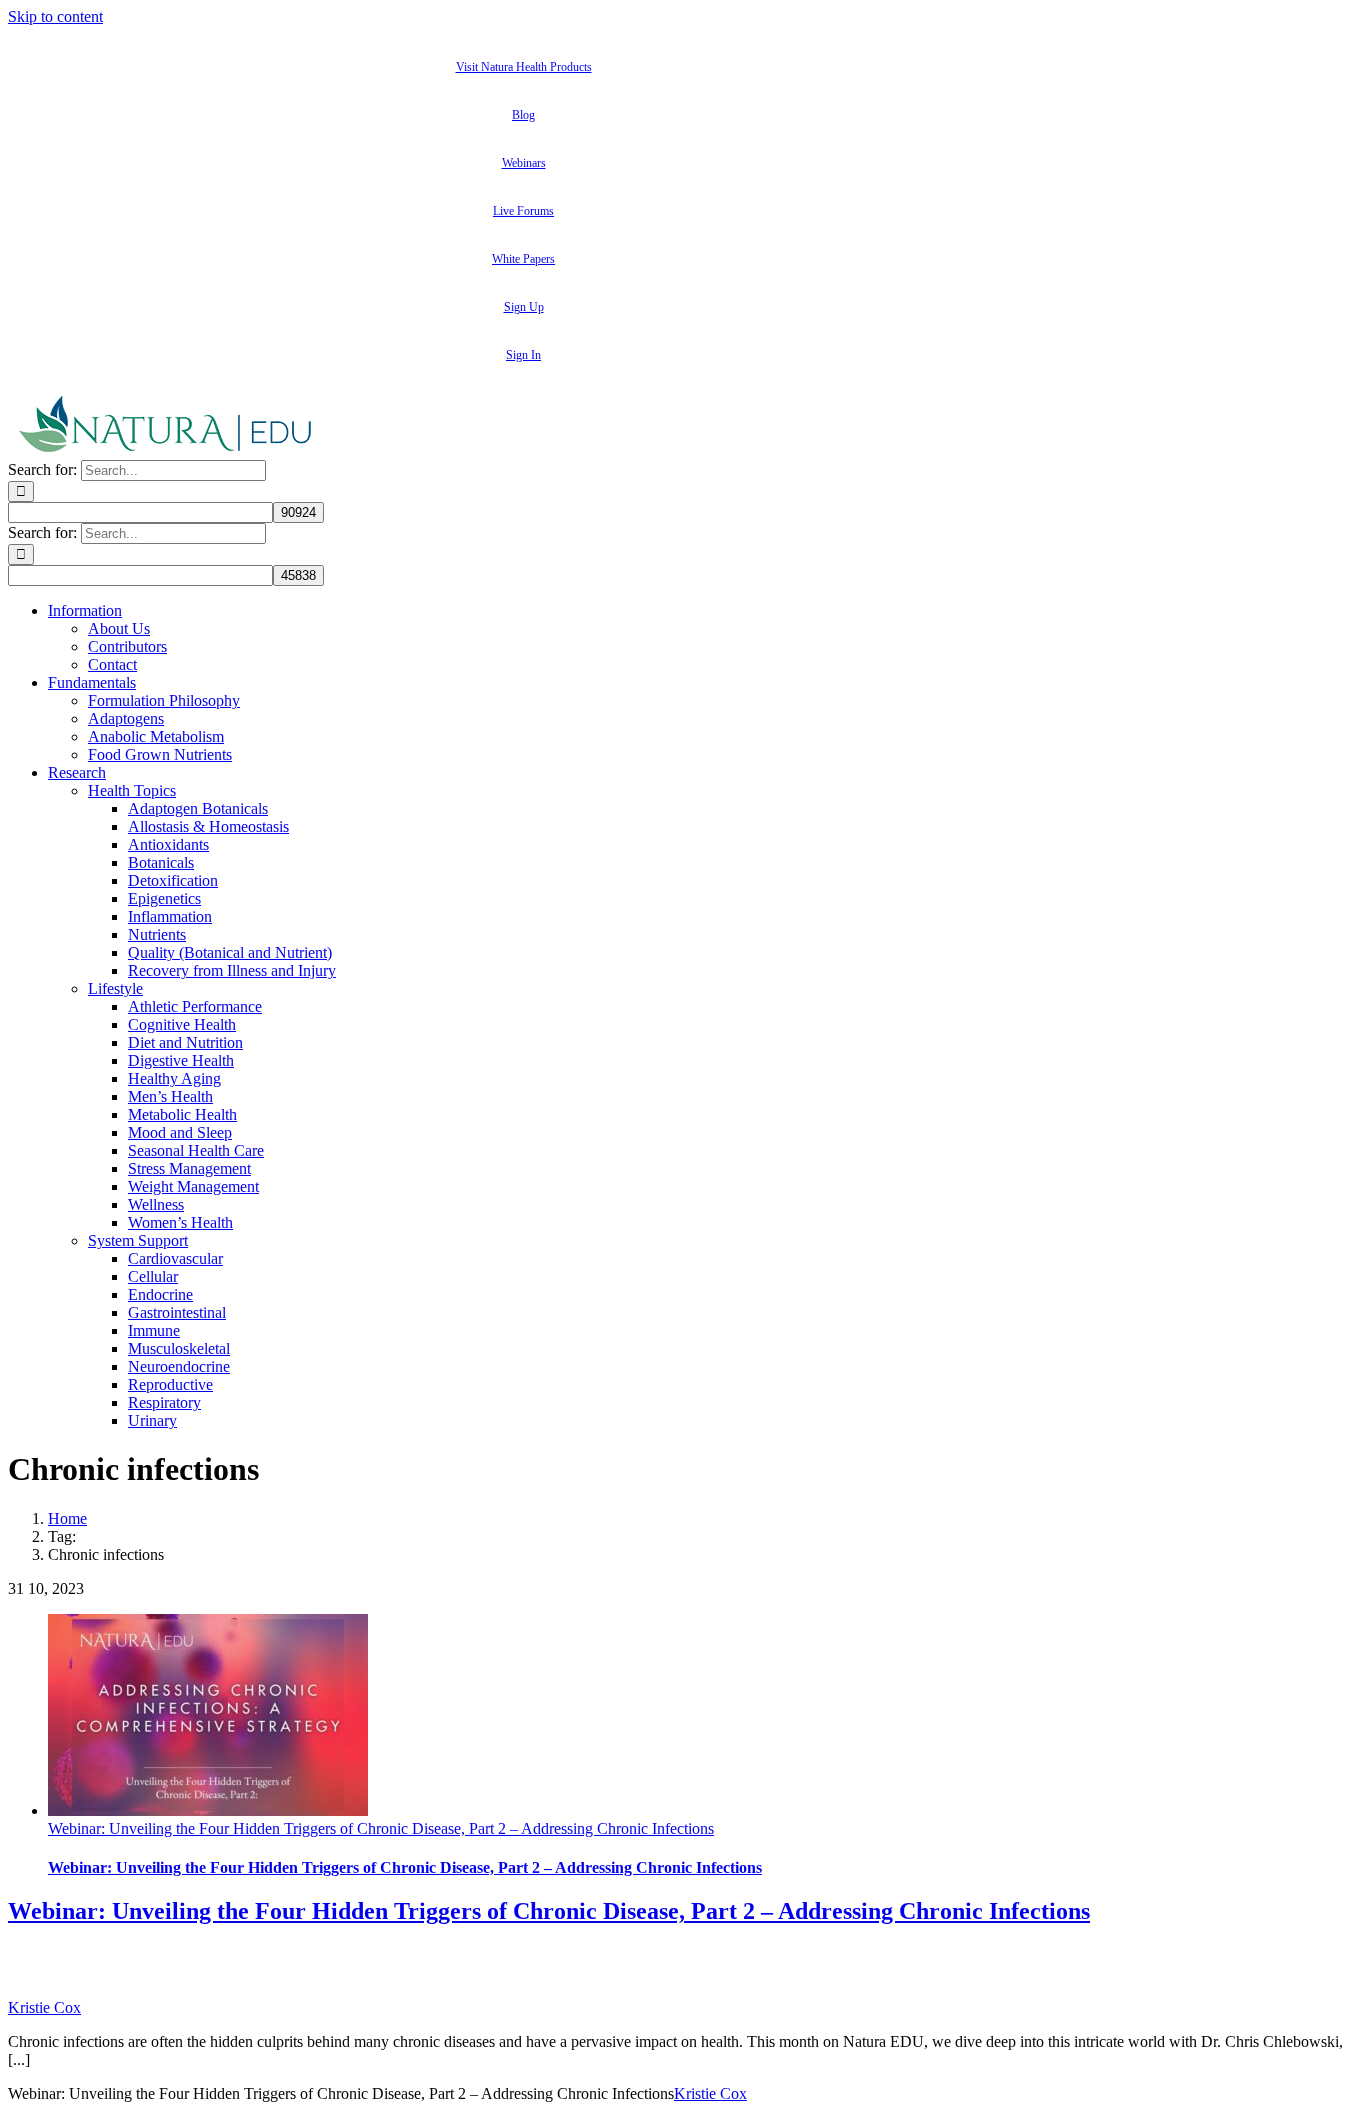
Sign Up (524, 307)
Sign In (523, 355)
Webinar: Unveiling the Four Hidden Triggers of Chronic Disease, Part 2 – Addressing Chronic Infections (381, 1828)
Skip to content (55, 16)
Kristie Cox (44, 2007)
